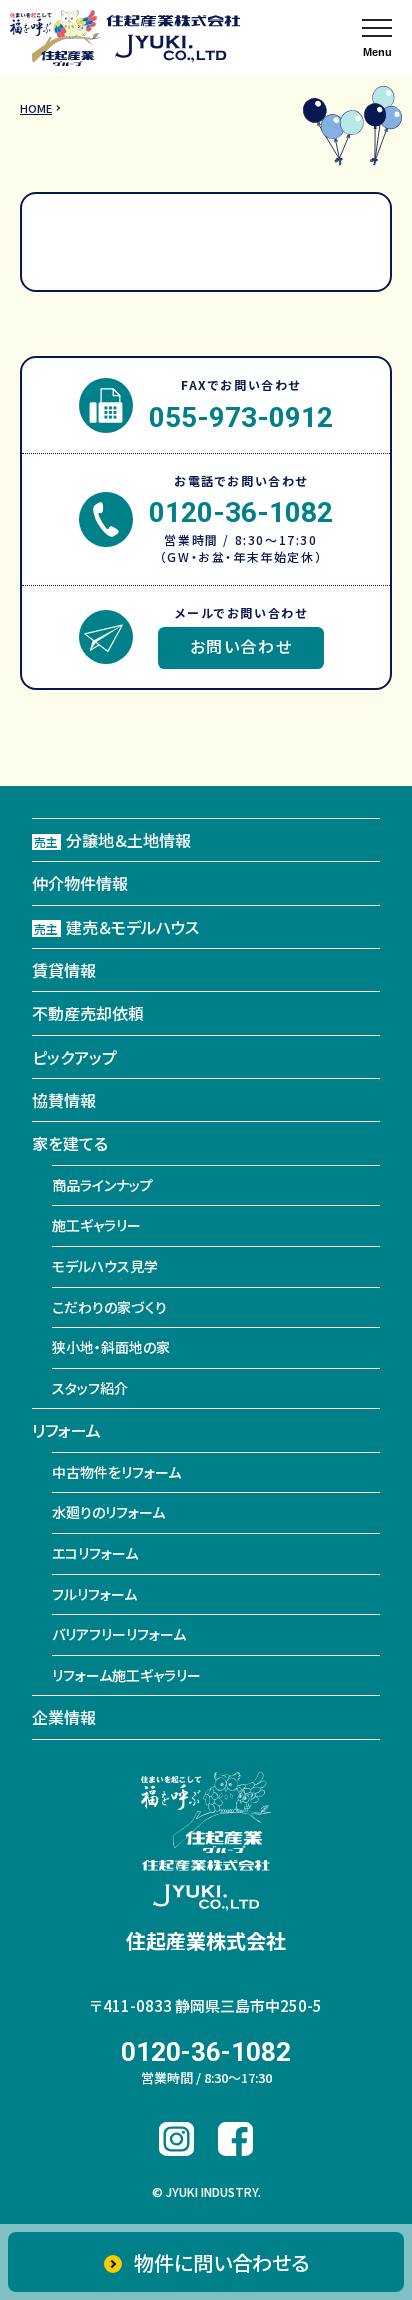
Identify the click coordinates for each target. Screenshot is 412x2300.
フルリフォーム (94, 1594)
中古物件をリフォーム (116, 1472)
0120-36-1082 (241, 512)
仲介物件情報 (80, 883)
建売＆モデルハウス (116, 927)
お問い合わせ (241, 646)
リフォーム (66, 1430)
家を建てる (70, 1143)
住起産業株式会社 (206, 1940)
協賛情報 (64, 1100)
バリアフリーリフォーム (119, 1634)
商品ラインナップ (102, 1185)
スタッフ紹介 (90, 1388)
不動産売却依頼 (88, 1013)
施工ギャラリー (96, 1225)
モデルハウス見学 (105, 1266)
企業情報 (64, 1717)
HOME (36, 108)
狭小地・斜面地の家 (111, 1347)
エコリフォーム (95, 1553)
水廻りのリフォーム (108, 1512)
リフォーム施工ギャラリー (126, 1675)
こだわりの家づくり (109, 1307)
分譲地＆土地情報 (112, 840)
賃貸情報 (64, 970)
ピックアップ (74, 1057)
